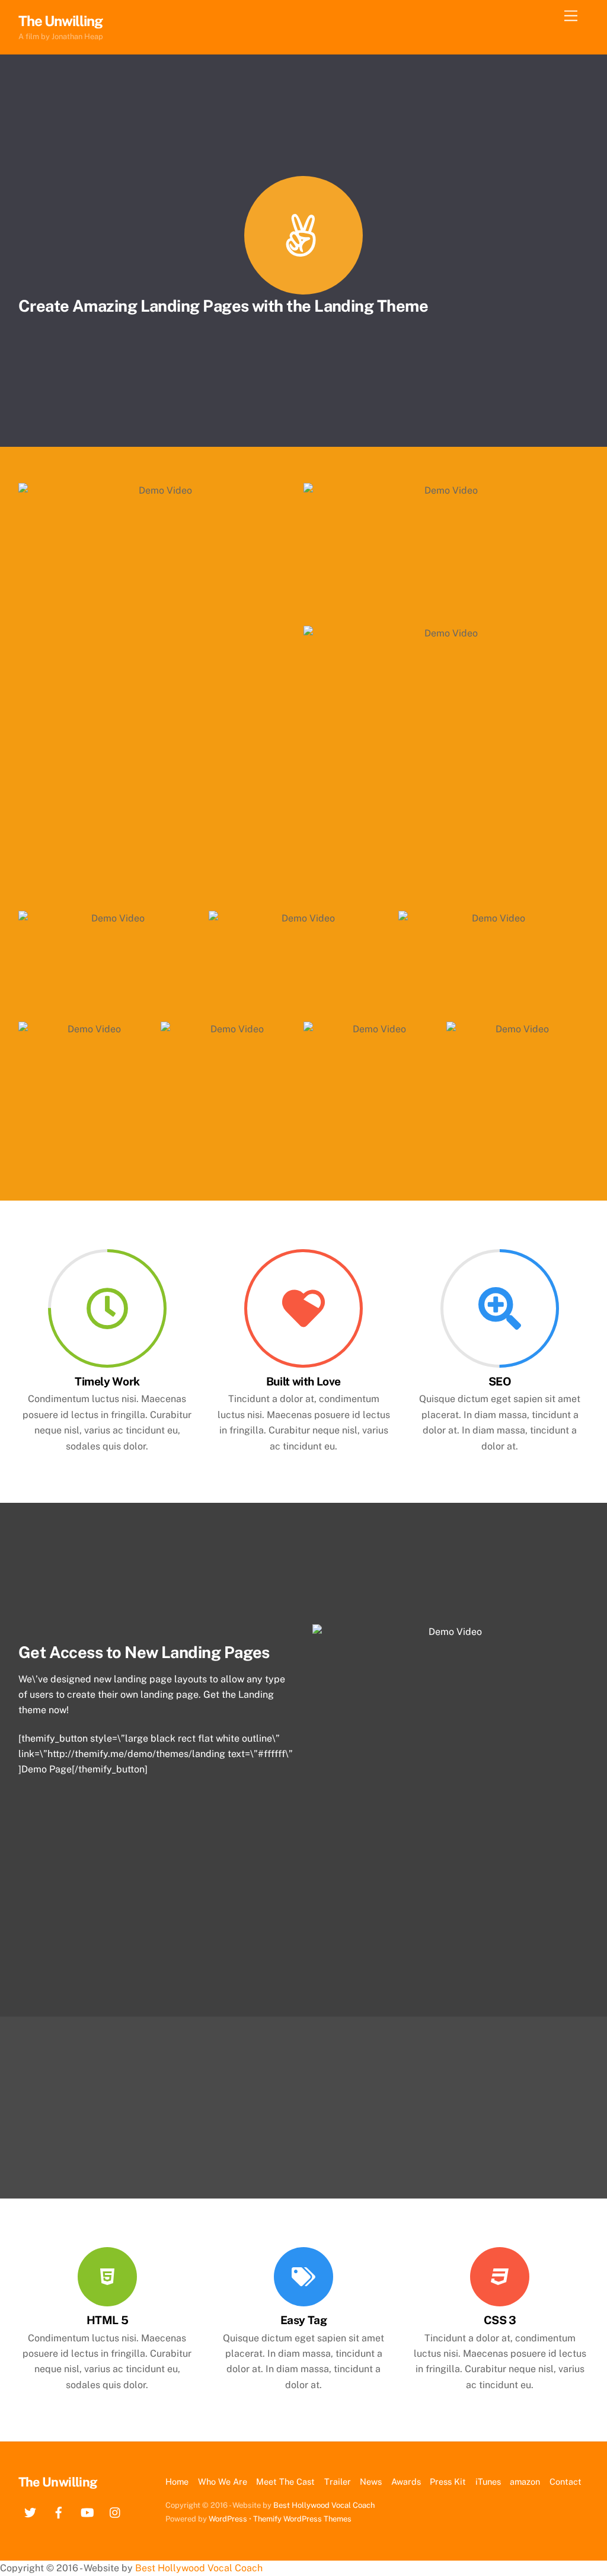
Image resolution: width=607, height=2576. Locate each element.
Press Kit (448, 2481)
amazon (525, 2481)
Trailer (338, 2481)
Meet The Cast (285, 2481)
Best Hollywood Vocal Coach (324, 2505)
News (371, 2481)
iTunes (488, 2481)
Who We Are (223, 2481)
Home (177, 2481)
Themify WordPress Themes (302, 2519)
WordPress (228, 2519)
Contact (566, 2481)
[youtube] (87, 2511)
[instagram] (116, 2511)
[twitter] (30, 2511)
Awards (406, 2481)
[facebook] (59, 2511)
